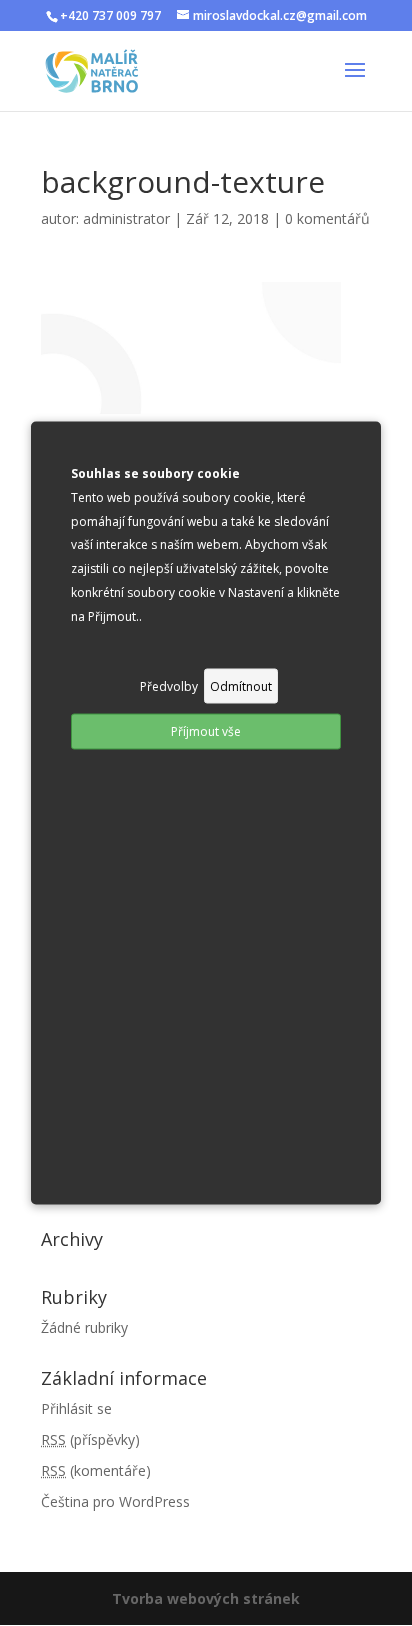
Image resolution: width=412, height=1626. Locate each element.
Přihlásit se (76, 1408)
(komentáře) (96, 1470)
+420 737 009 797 (110, 15)
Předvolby (169, 685)
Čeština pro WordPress (115, 1501)
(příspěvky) (90, 1439)
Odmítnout (241, 685)
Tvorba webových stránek (206, 1598)
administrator (126, 218)
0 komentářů (327, 218)
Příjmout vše (206, 731)
